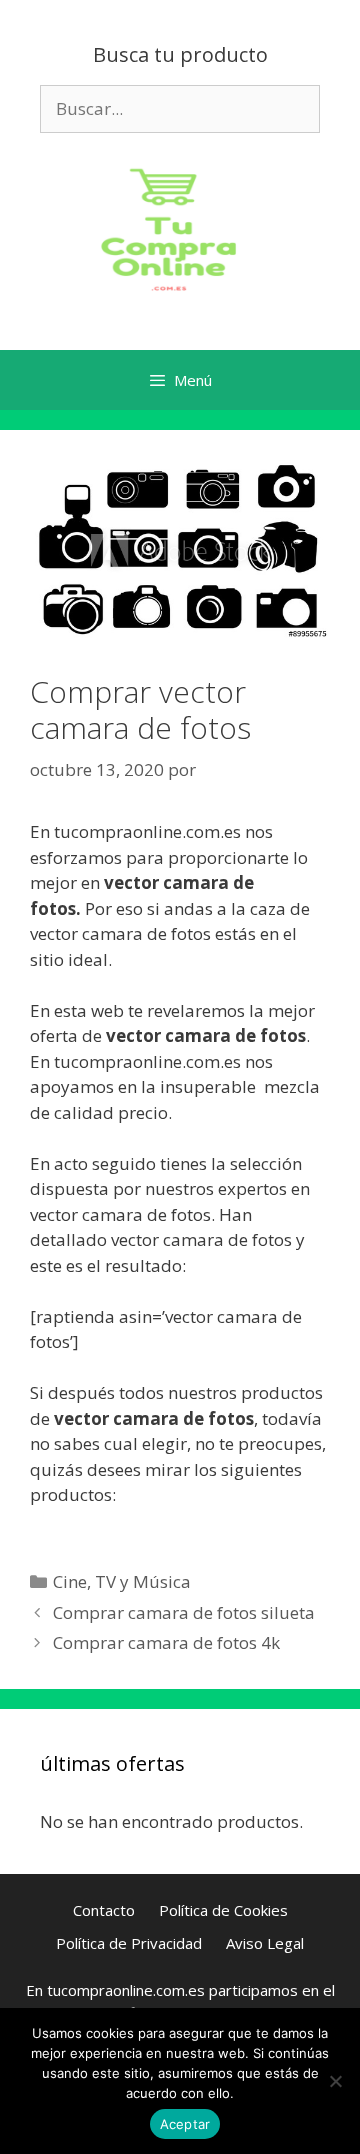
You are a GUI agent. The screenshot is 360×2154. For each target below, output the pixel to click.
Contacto (104, 1910)
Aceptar (185, 2124)
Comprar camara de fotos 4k (166, 1642)
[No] (335, 2081)
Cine (70, 1581)
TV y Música (143, 1581)
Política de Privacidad (129, 1943)
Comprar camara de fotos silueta (184, 1612)
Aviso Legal (265, 1943)
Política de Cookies (223, 1910)
